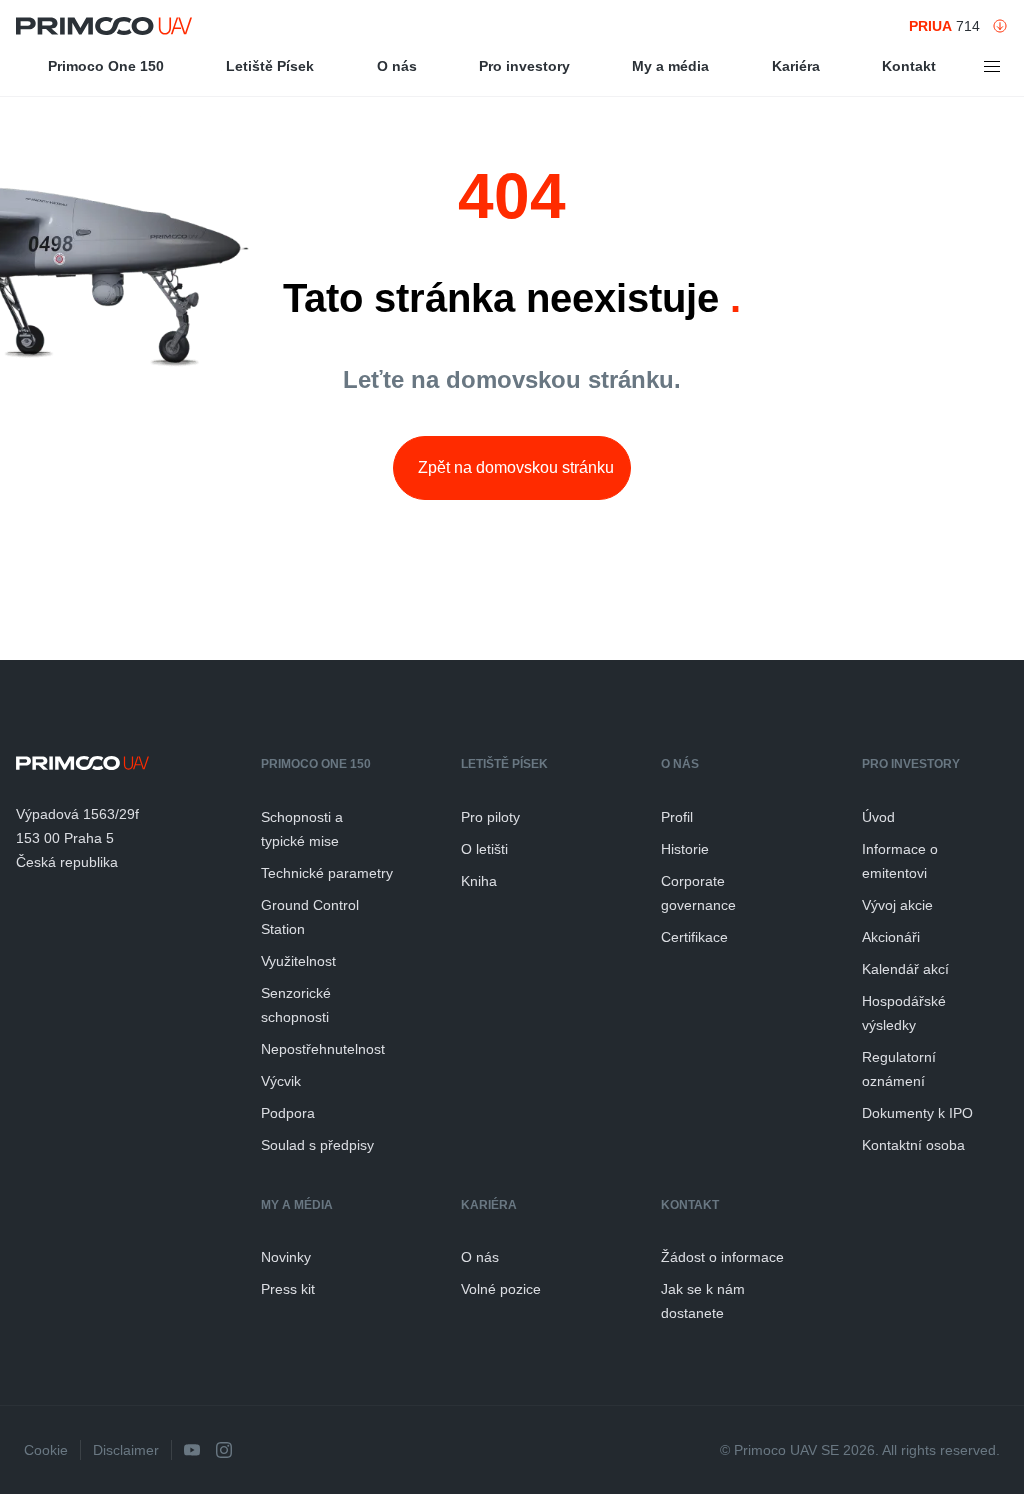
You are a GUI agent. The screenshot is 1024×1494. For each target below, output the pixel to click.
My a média (670, 66)
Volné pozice (501, 1289)
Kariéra (796, 66)
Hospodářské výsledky (904, 1013)
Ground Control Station (310, 917)
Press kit (288, 1289)
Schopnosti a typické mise (302, 829)
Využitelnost (298, 961)
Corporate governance (698, 893)
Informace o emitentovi (900, 861)
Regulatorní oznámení (899, 1069)
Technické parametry (327, 873)
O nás (397, 66)
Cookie (46, 1450)
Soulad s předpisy (317, 1145)
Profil (677, 817)
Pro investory (524, 66)
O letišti (484, 849)
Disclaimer (126, 1450)
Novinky (286, 1257)
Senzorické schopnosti (296, 1005)
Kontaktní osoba (913, 1145)
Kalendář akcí (905, 969)
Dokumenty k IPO (917, 1113)
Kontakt (909, 66)
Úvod (878, 817)
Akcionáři (891, 937)
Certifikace (694, 937)
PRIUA (930, 26)
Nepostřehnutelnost (323, 1049)
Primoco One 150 (106, 66)
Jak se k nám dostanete (703, 1301)
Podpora (288, 1113)
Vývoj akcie (897, 905)
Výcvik (281, 1081)
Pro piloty (490, 817)
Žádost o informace (722, 1257)
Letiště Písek (270, 66)
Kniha (479, 881)
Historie (685, 849)
